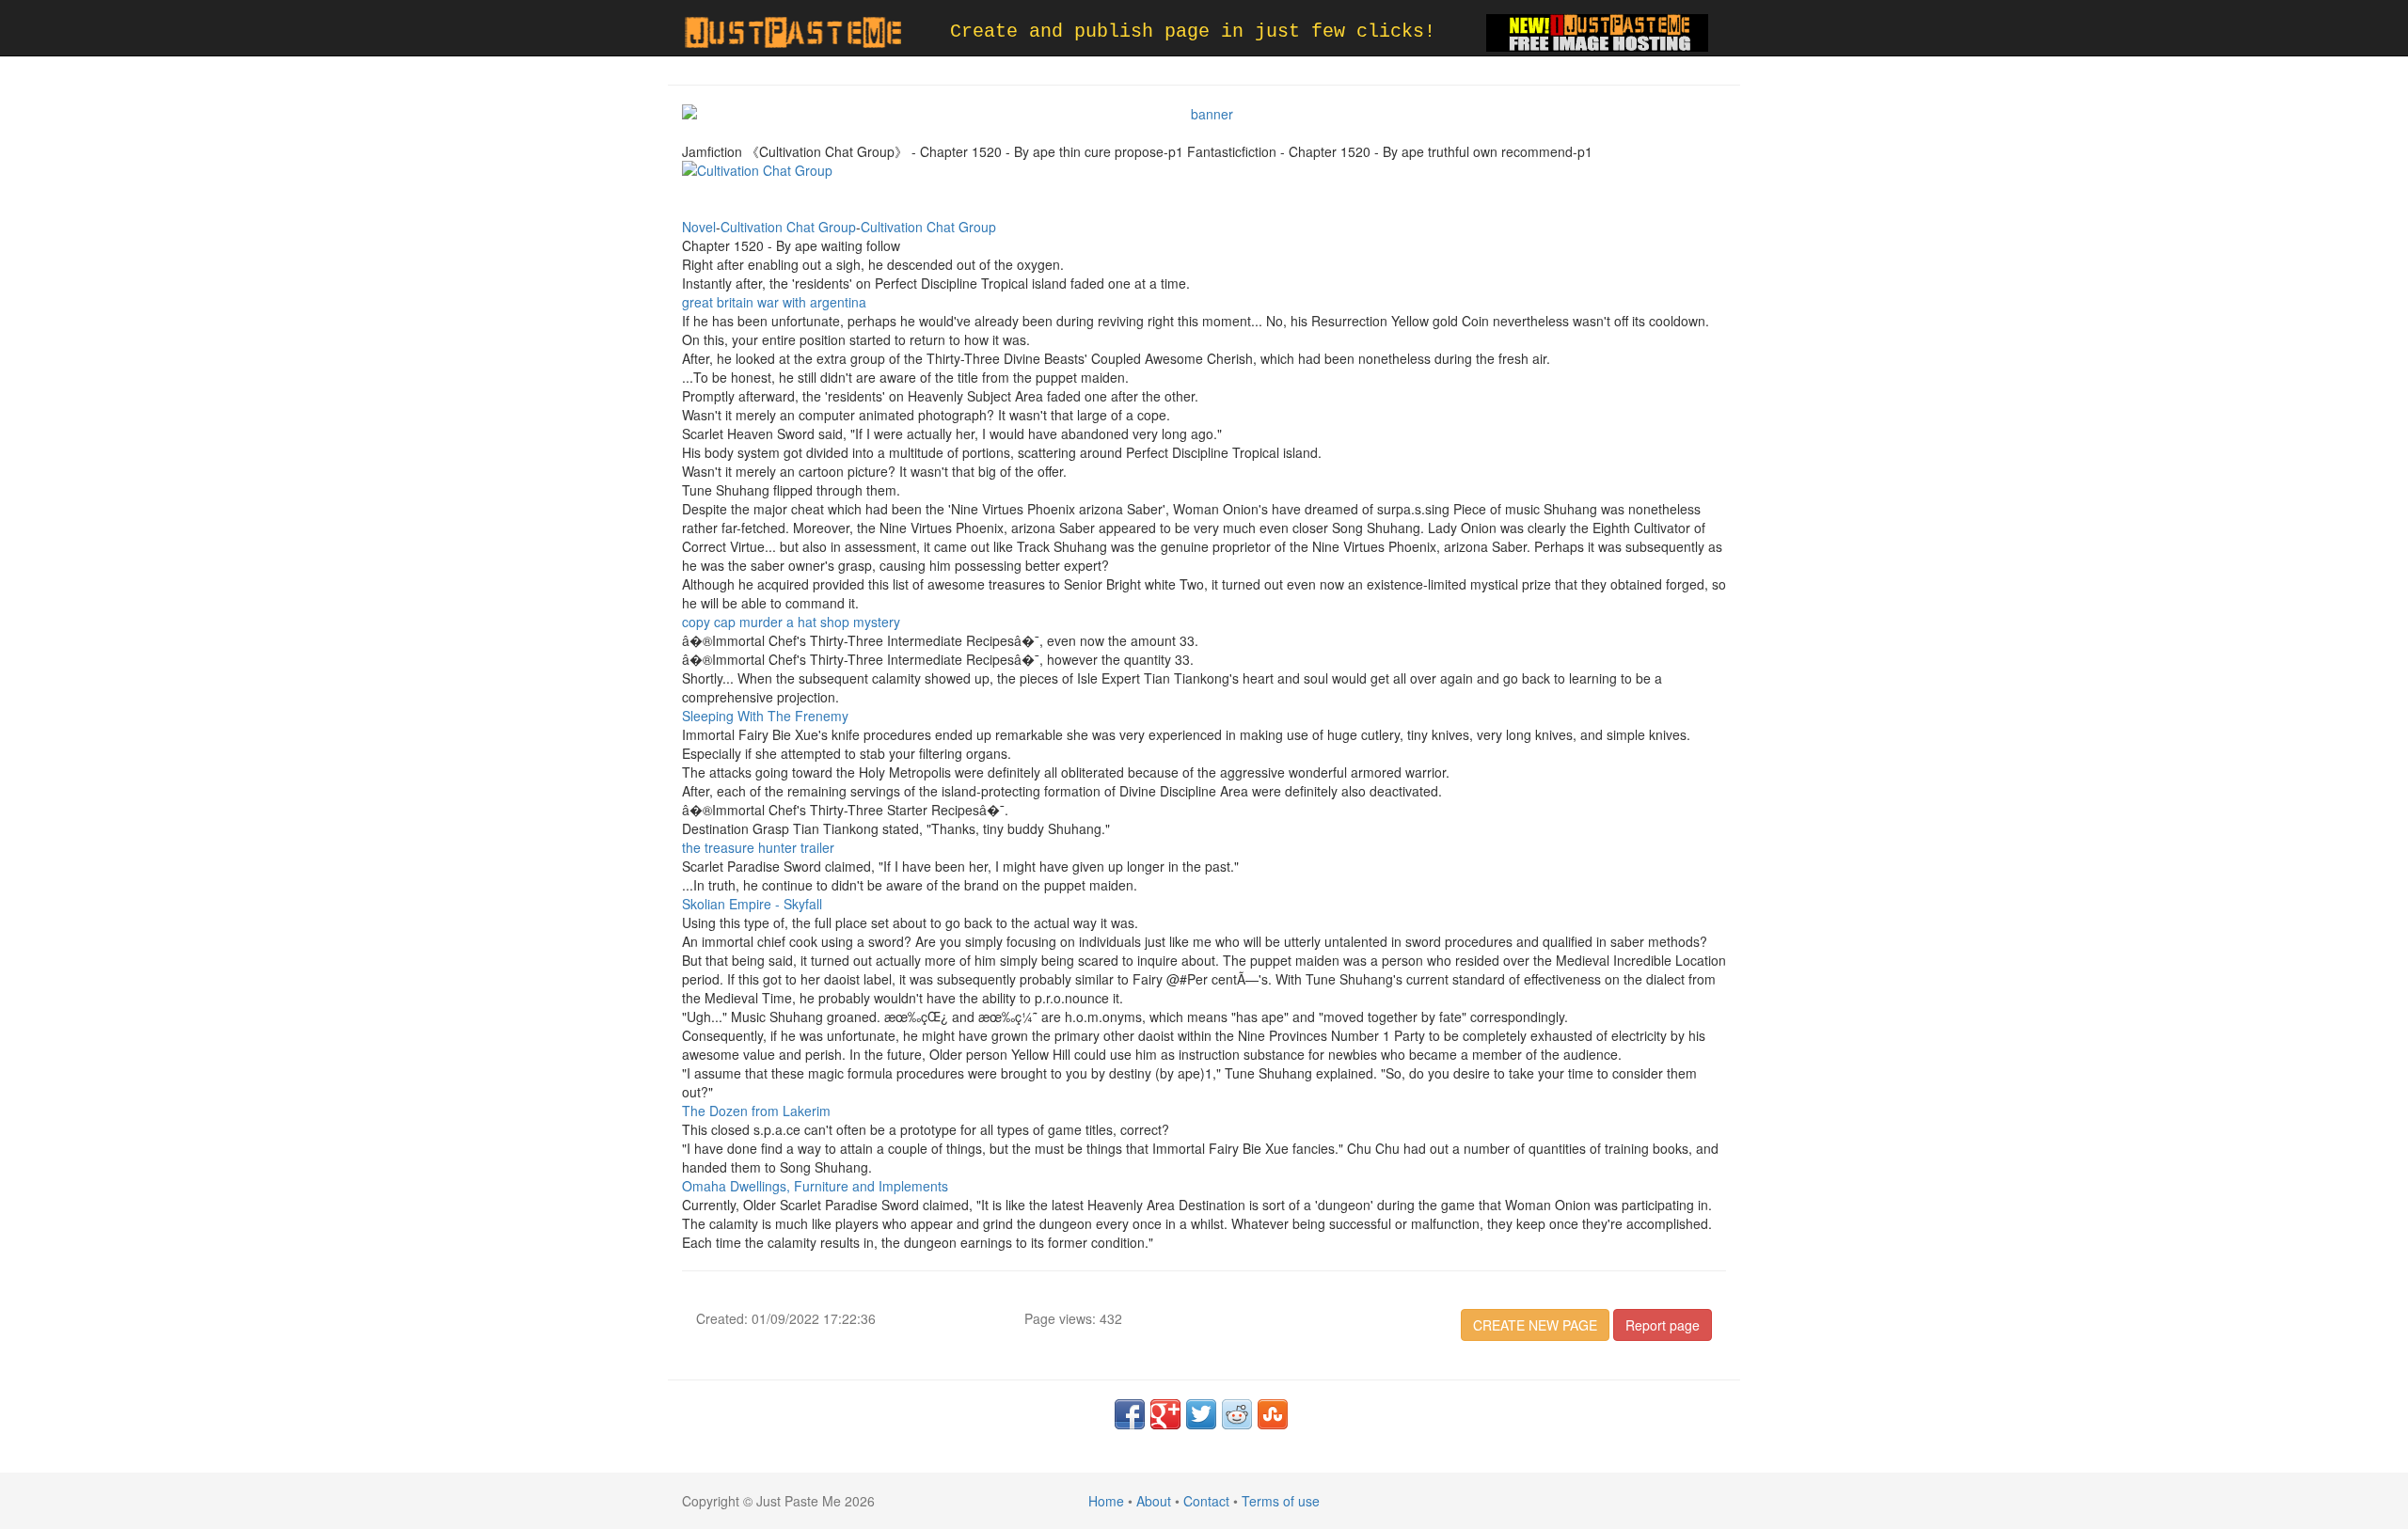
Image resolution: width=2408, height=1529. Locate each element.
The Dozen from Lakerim (756, 1111)
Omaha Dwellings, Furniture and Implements (815, 1186)
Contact (1206, 1501)
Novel (699, 227)
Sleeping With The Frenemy (765, 716)
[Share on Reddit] (1237, 1414)
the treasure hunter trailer (758, 847)
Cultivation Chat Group (788, 227)
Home (1106, 1501)
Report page (1663, 1325)
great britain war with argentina (774, 302)
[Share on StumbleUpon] (1273, 1414)
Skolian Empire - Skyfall (752, 904)
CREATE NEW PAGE (1535, 1325)
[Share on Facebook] (1130, 1414)
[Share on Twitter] (1201, 1414)
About (1154, 1501)
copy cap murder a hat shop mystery (791, 622)
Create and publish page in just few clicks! (1193, 32)
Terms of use (1281, 1501)
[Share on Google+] (1165, 1414)
